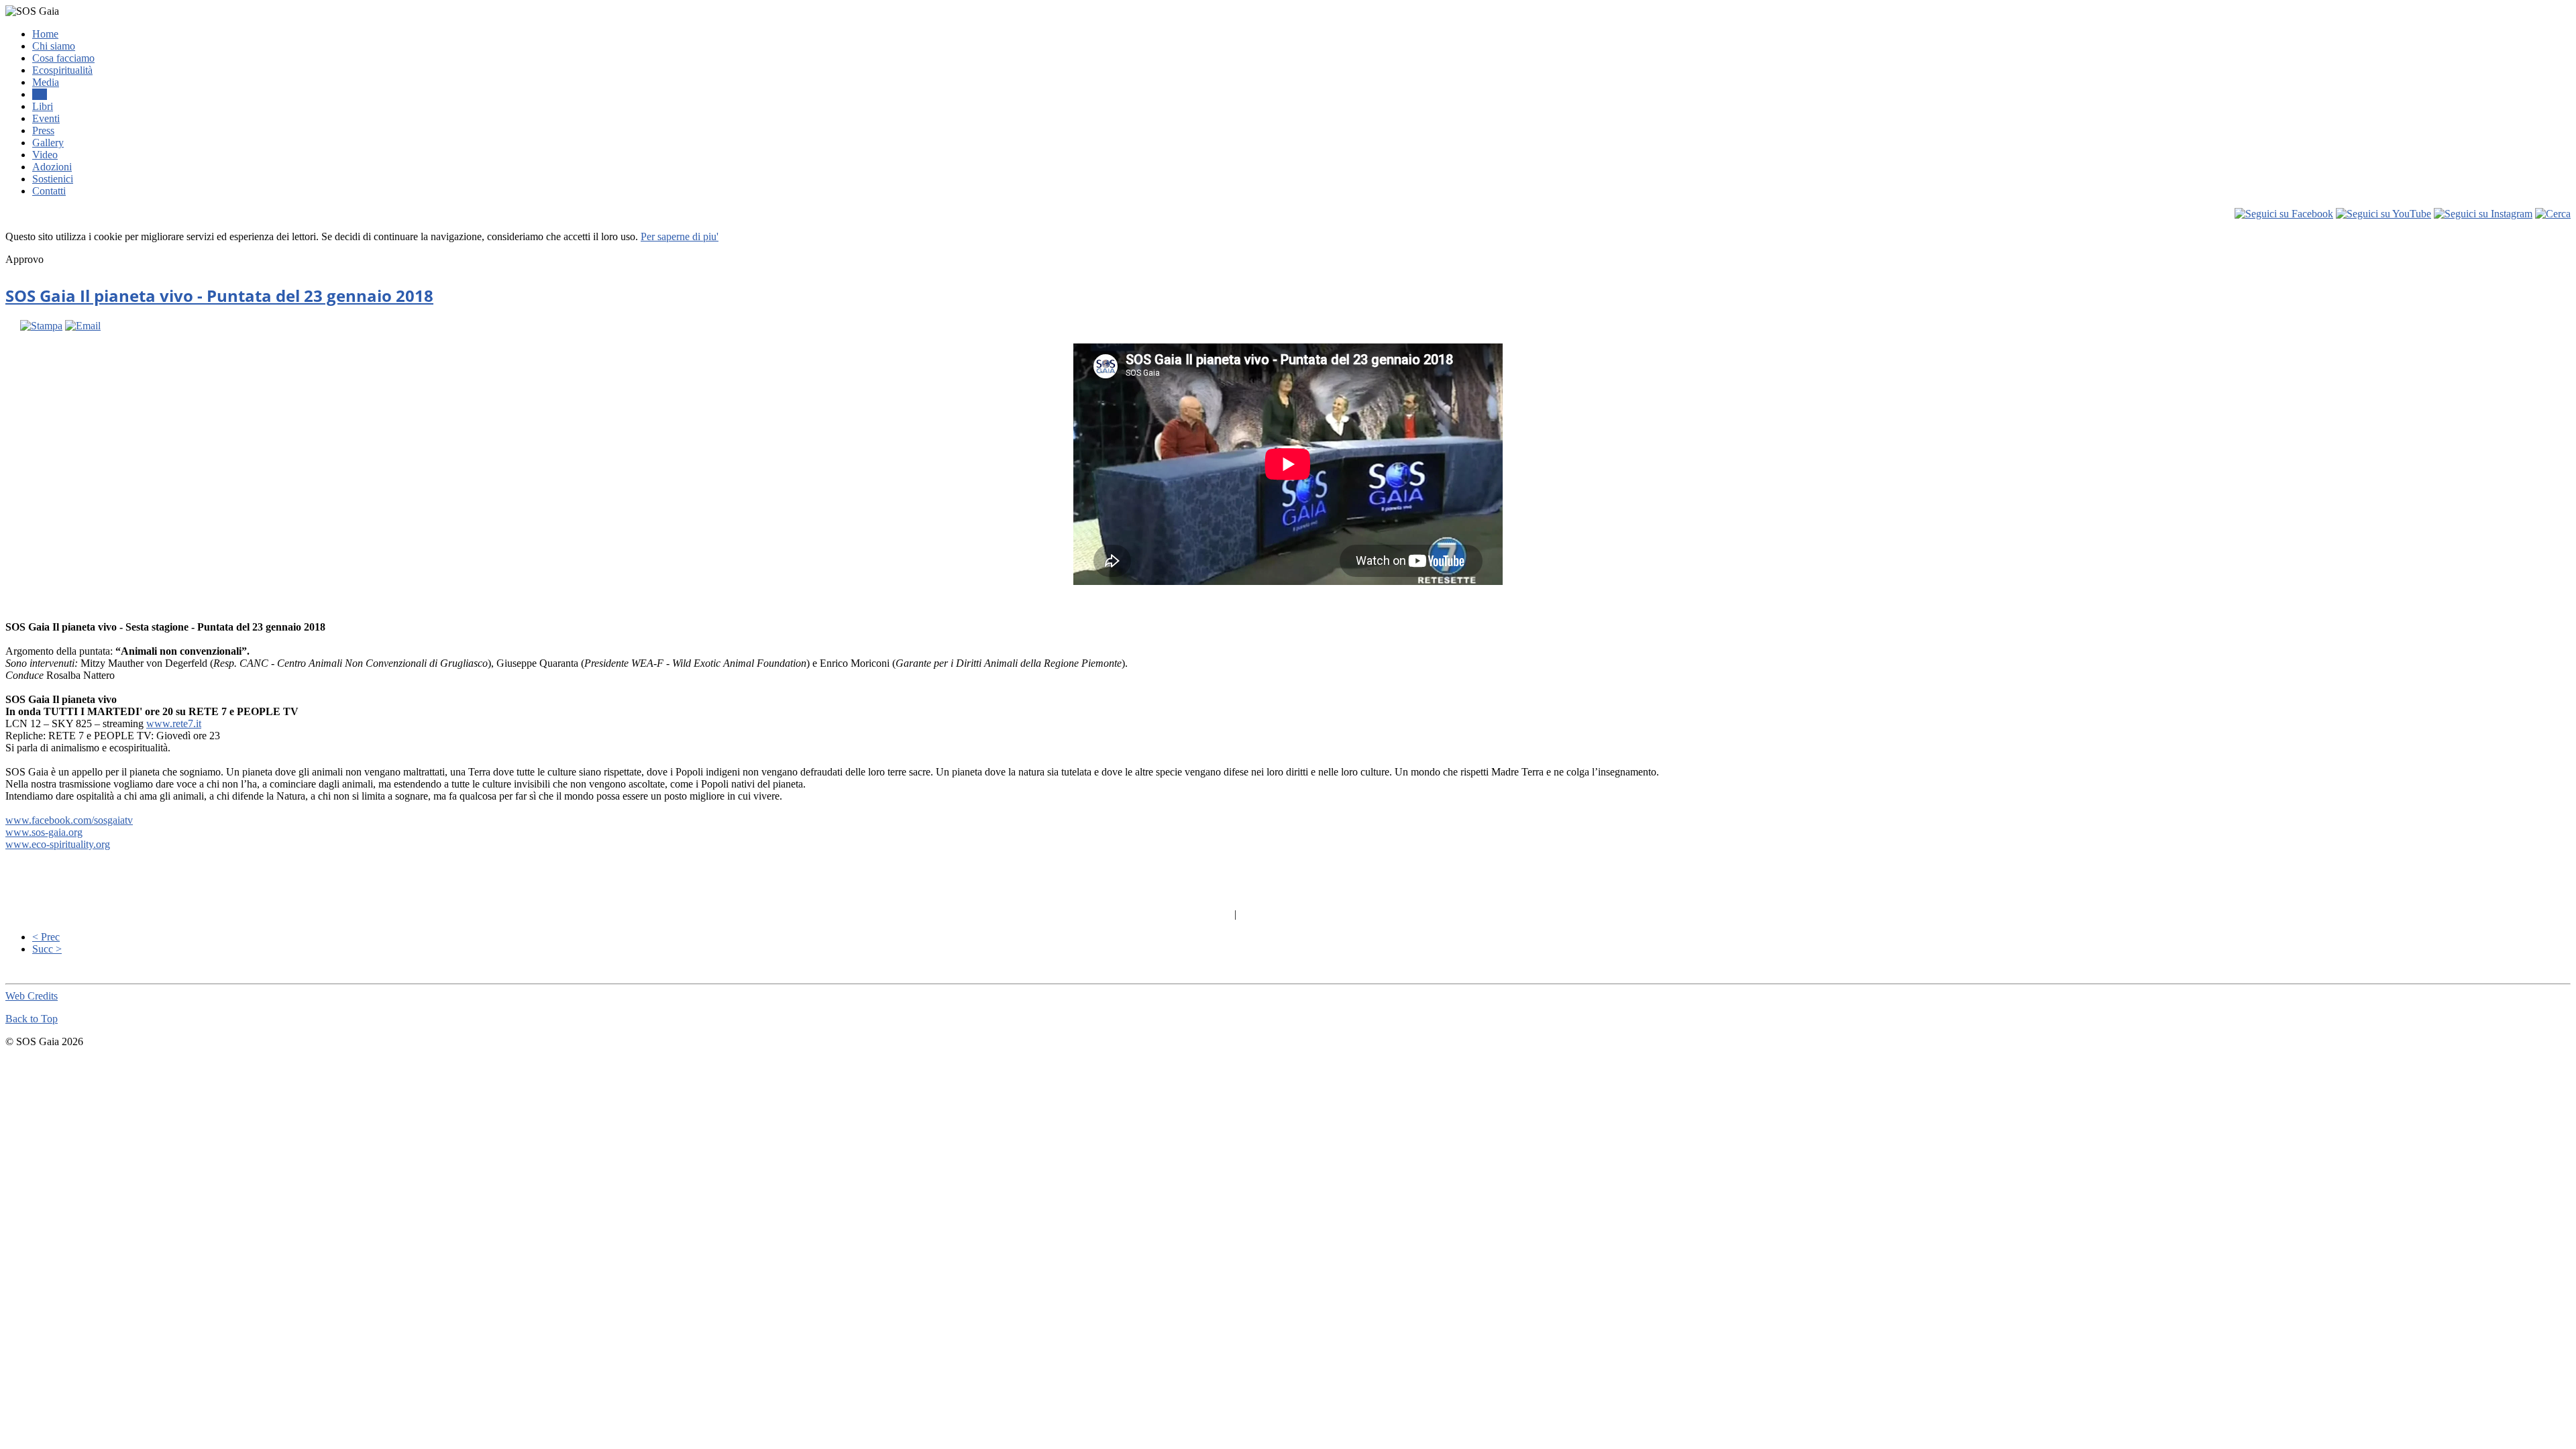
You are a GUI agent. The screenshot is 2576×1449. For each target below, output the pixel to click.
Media (46, 82)
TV (40, 94)
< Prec (46, 937)
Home (45, 34)
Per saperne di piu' (680, 236)
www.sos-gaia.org (44, 832)
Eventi (46, 118)
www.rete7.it (174, 723)
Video (45, 155)
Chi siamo (54, 46)
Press (43, 130)
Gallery (48, 143)
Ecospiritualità (62, 70)
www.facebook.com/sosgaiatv (69, 820)
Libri (43, 106)
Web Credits (32, 996)
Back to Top (32, 1019)
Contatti (49, 191)
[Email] (83, 326)
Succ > (47, 949)
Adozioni (52, 167)
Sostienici (53, 179)
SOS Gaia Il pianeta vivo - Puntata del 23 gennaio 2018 (219, 296)
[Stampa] (41, 326)
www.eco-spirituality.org (58, 844)
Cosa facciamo (63, 58)
